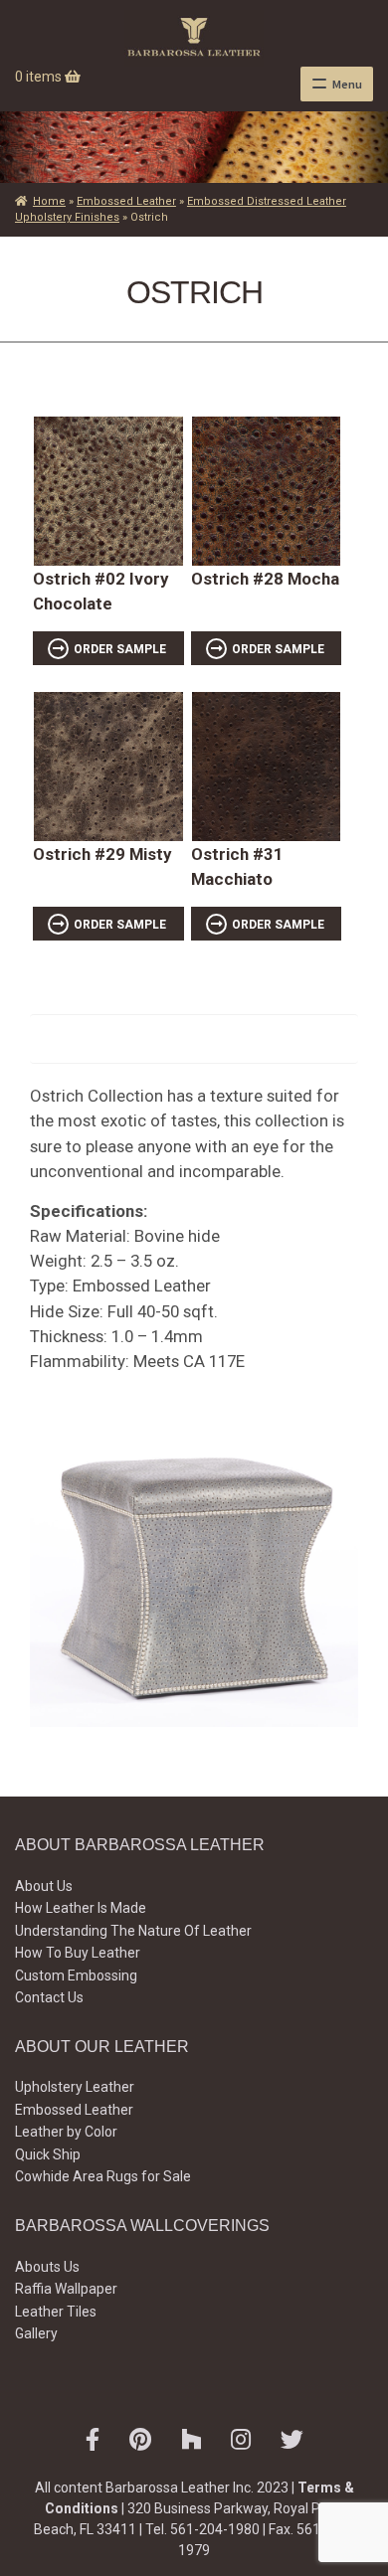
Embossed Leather (126, 201)
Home (49, 201)
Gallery (36, 2333)
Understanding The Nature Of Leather (133, 1931)
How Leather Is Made (81, 1908)
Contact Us (49, 1997)
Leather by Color (66, 2132)
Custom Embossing (76, 1975)
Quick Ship (48, 2154)
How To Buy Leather (78, 1953)
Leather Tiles (56, 2312)
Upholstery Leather (75, 2087)
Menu (347, 84)
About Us (44, 1886)
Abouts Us (47, 2267)
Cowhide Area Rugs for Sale (103, 2176)
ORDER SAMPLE (120, 649)
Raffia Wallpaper (66, 2289)
